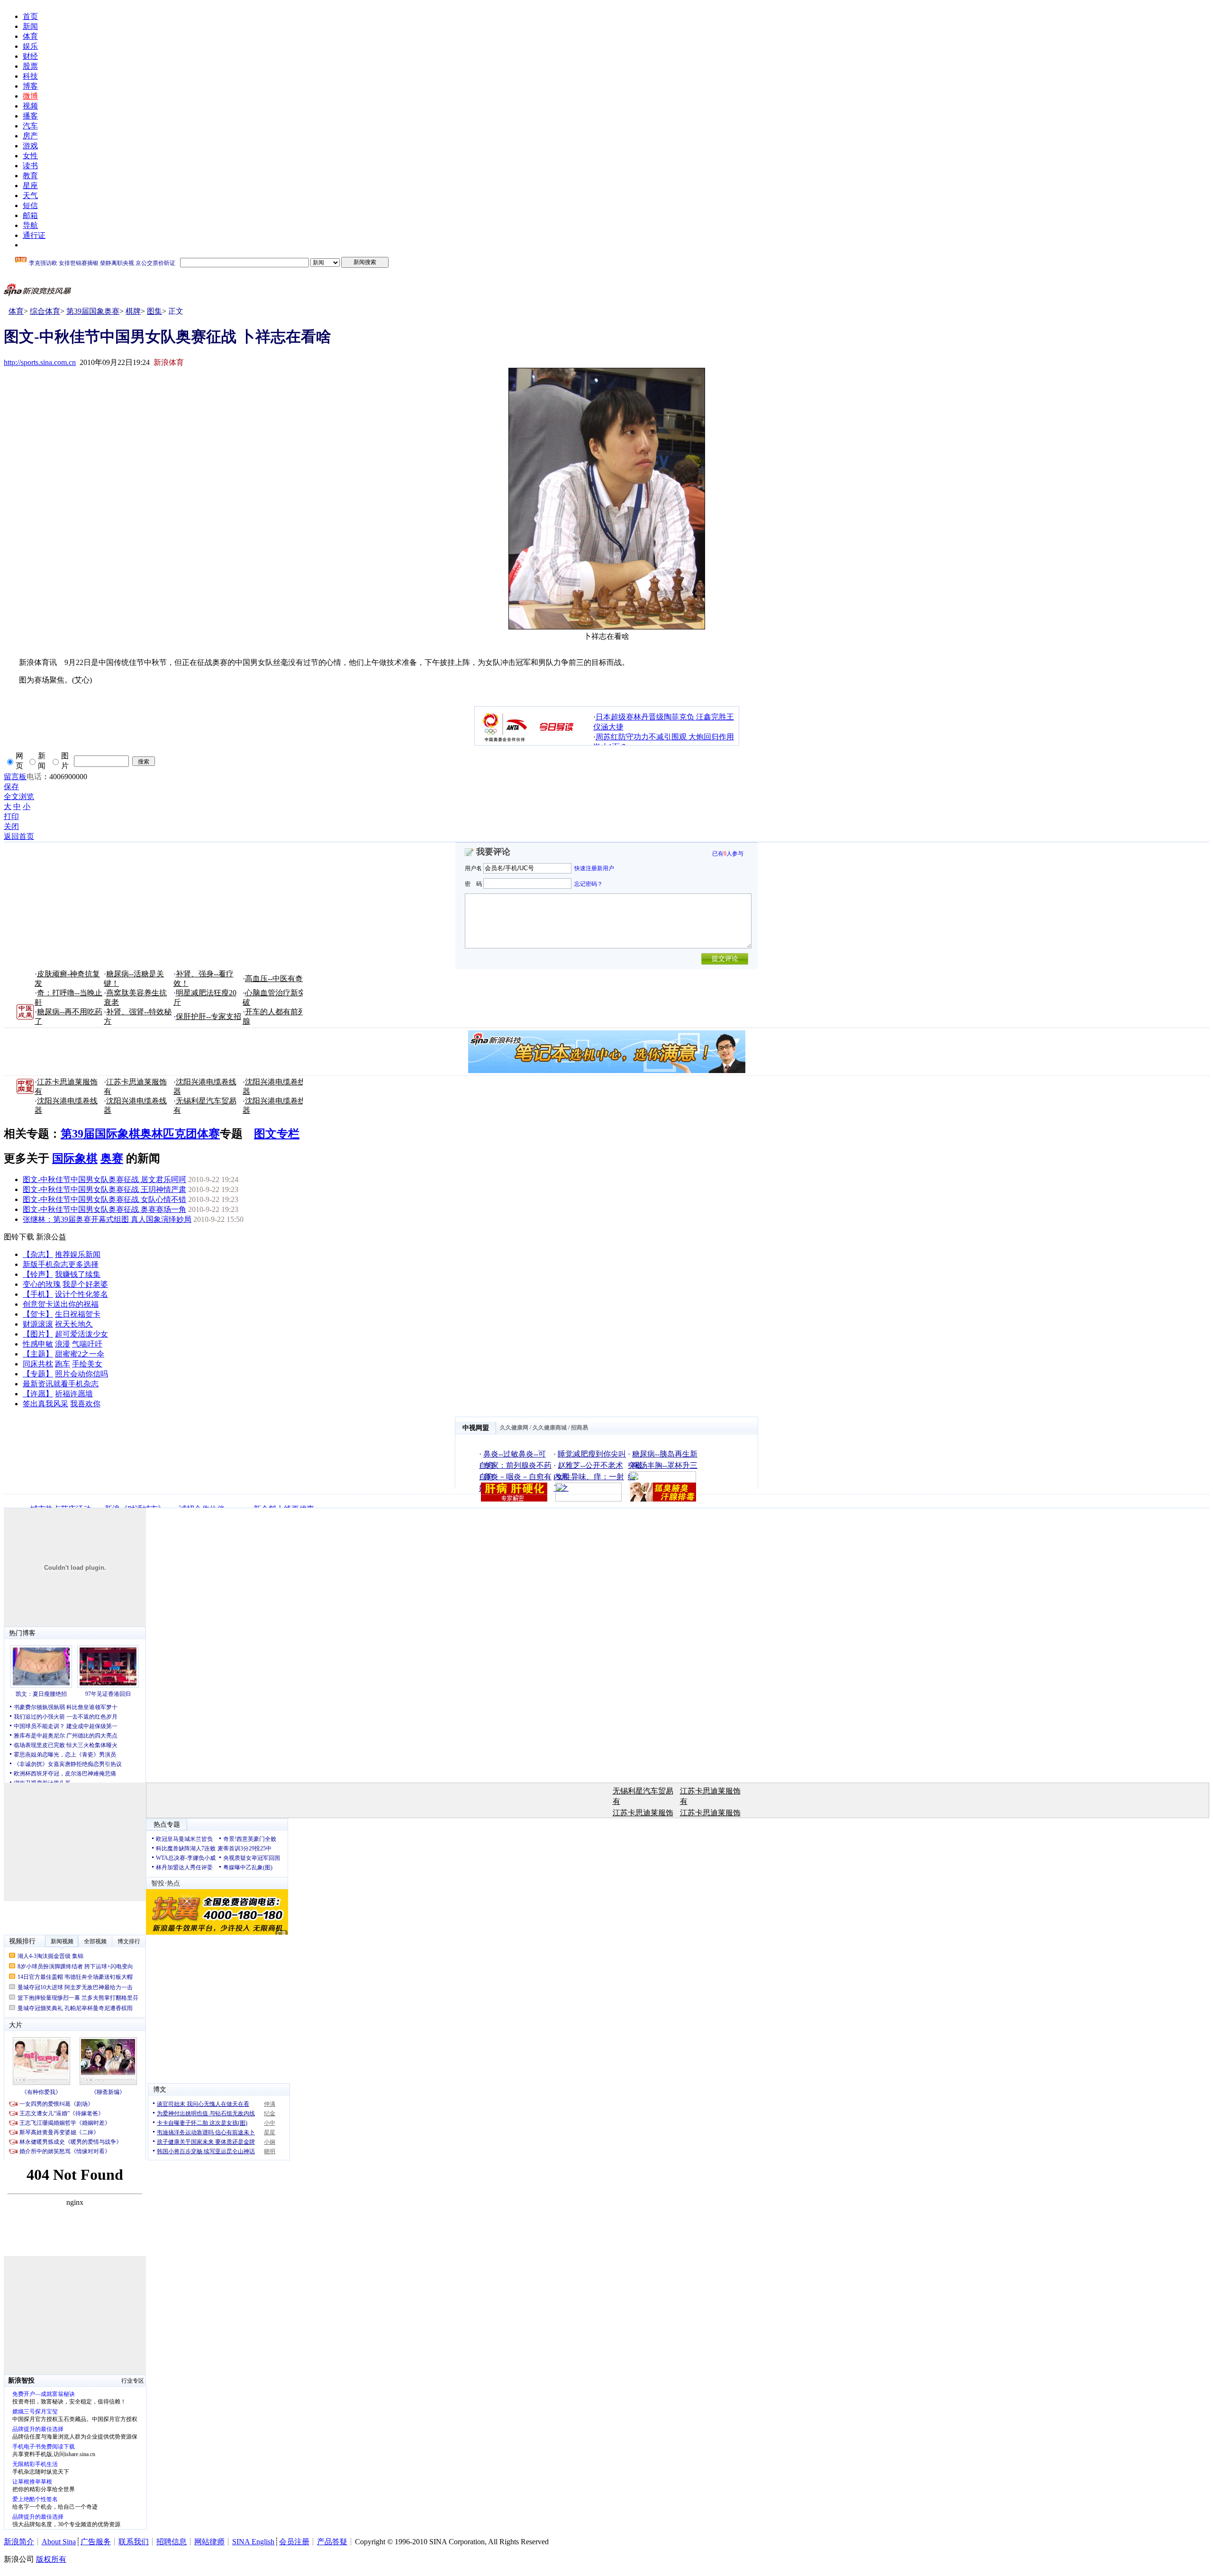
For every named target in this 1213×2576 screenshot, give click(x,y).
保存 (11, 787)
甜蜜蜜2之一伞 (80, 1354)
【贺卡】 (38, 1314)
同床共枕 (38, 1364)
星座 (30, 186)
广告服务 (96, 2542)
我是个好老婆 (85, 1284)
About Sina (59, 2542)
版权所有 (51, 2559)
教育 (30, 176)
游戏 (30, 146)
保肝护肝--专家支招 (208, 1016)
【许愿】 (38, 1394)
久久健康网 (514, 1428)
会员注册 (294, 2542)
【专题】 (38, 1374)
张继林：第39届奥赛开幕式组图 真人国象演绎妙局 (107, 1219)
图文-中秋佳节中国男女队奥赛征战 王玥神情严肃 (104, 1189)
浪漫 (63, 1344)
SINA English (253, 2542)
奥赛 (112, 1158)
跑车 (63, 1364)
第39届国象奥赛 (93, 311)
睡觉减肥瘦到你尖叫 (592, 1454)
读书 (30, 166)
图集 (154, 311)
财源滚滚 (38, 1324)
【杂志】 (38, 1254)
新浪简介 (19, 2542)
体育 (30, 36)
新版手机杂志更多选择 (61, 1264)
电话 (34, 777)
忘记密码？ (588, 883)
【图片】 (38, 1334)
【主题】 (38, 1354)
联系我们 (134, 2542)
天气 (30, 196)
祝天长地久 (74, 1324)
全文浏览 (19, 796)
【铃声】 (38, 1274)
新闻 (30, 26)
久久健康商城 (550, 1428)
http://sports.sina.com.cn (40, 362)
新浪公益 (51, 1237)
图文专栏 (277, 1134)
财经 (30, 56)
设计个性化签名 (81, 1294)
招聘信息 (172, 2542)
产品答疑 (332, 2542)
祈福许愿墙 (74, 1394)
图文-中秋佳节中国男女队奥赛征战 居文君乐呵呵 (104, 1179)
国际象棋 (75, 1158)
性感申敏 (38, 1344)
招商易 (579, 1428)
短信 (30, 205)
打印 (11, 816)
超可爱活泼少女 (81, 1334)
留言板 (15, 777)
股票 (30, 66)
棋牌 (133, 311)
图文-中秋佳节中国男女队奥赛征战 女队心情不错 (104, 1199)
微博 (30, 96)
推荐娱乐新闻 (78, 1254)
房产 (30, 136)
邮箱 (30, 215)
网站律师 (209, 2542)
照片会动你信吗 (81, 1374)
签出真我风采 (45, 1404)
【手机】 (38, 1294)
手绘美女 (87, 1364)
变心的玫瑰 (42, 1284)
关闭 (11, 826)
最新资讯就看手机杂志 (61, 1384)
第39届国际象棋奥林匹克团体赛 (140, 1134)
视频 (30, 106)
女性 (30, 156)
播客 (30, 116)
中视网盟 (476, 1428)
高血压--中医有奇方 (278, 979)
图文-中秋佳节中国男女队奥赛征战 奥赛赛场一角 (104, 1209)
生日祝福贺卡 (78, 1314)
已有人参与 (728, 854)
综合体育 (45, 311)
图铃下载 (19, 1237)
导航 (30, 225)
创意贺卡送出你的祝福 (61, 1304)
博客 (30, 86)
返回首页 (19, 836)
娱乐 (30, 46)
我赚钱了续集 (78, 1274)
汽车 (30, 126)
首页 (30, 16)
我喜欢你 (85, 1404)
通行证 (34, 235)
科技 (30, 76)
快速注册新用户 (594, 868)
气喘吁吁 (87, 1344)
